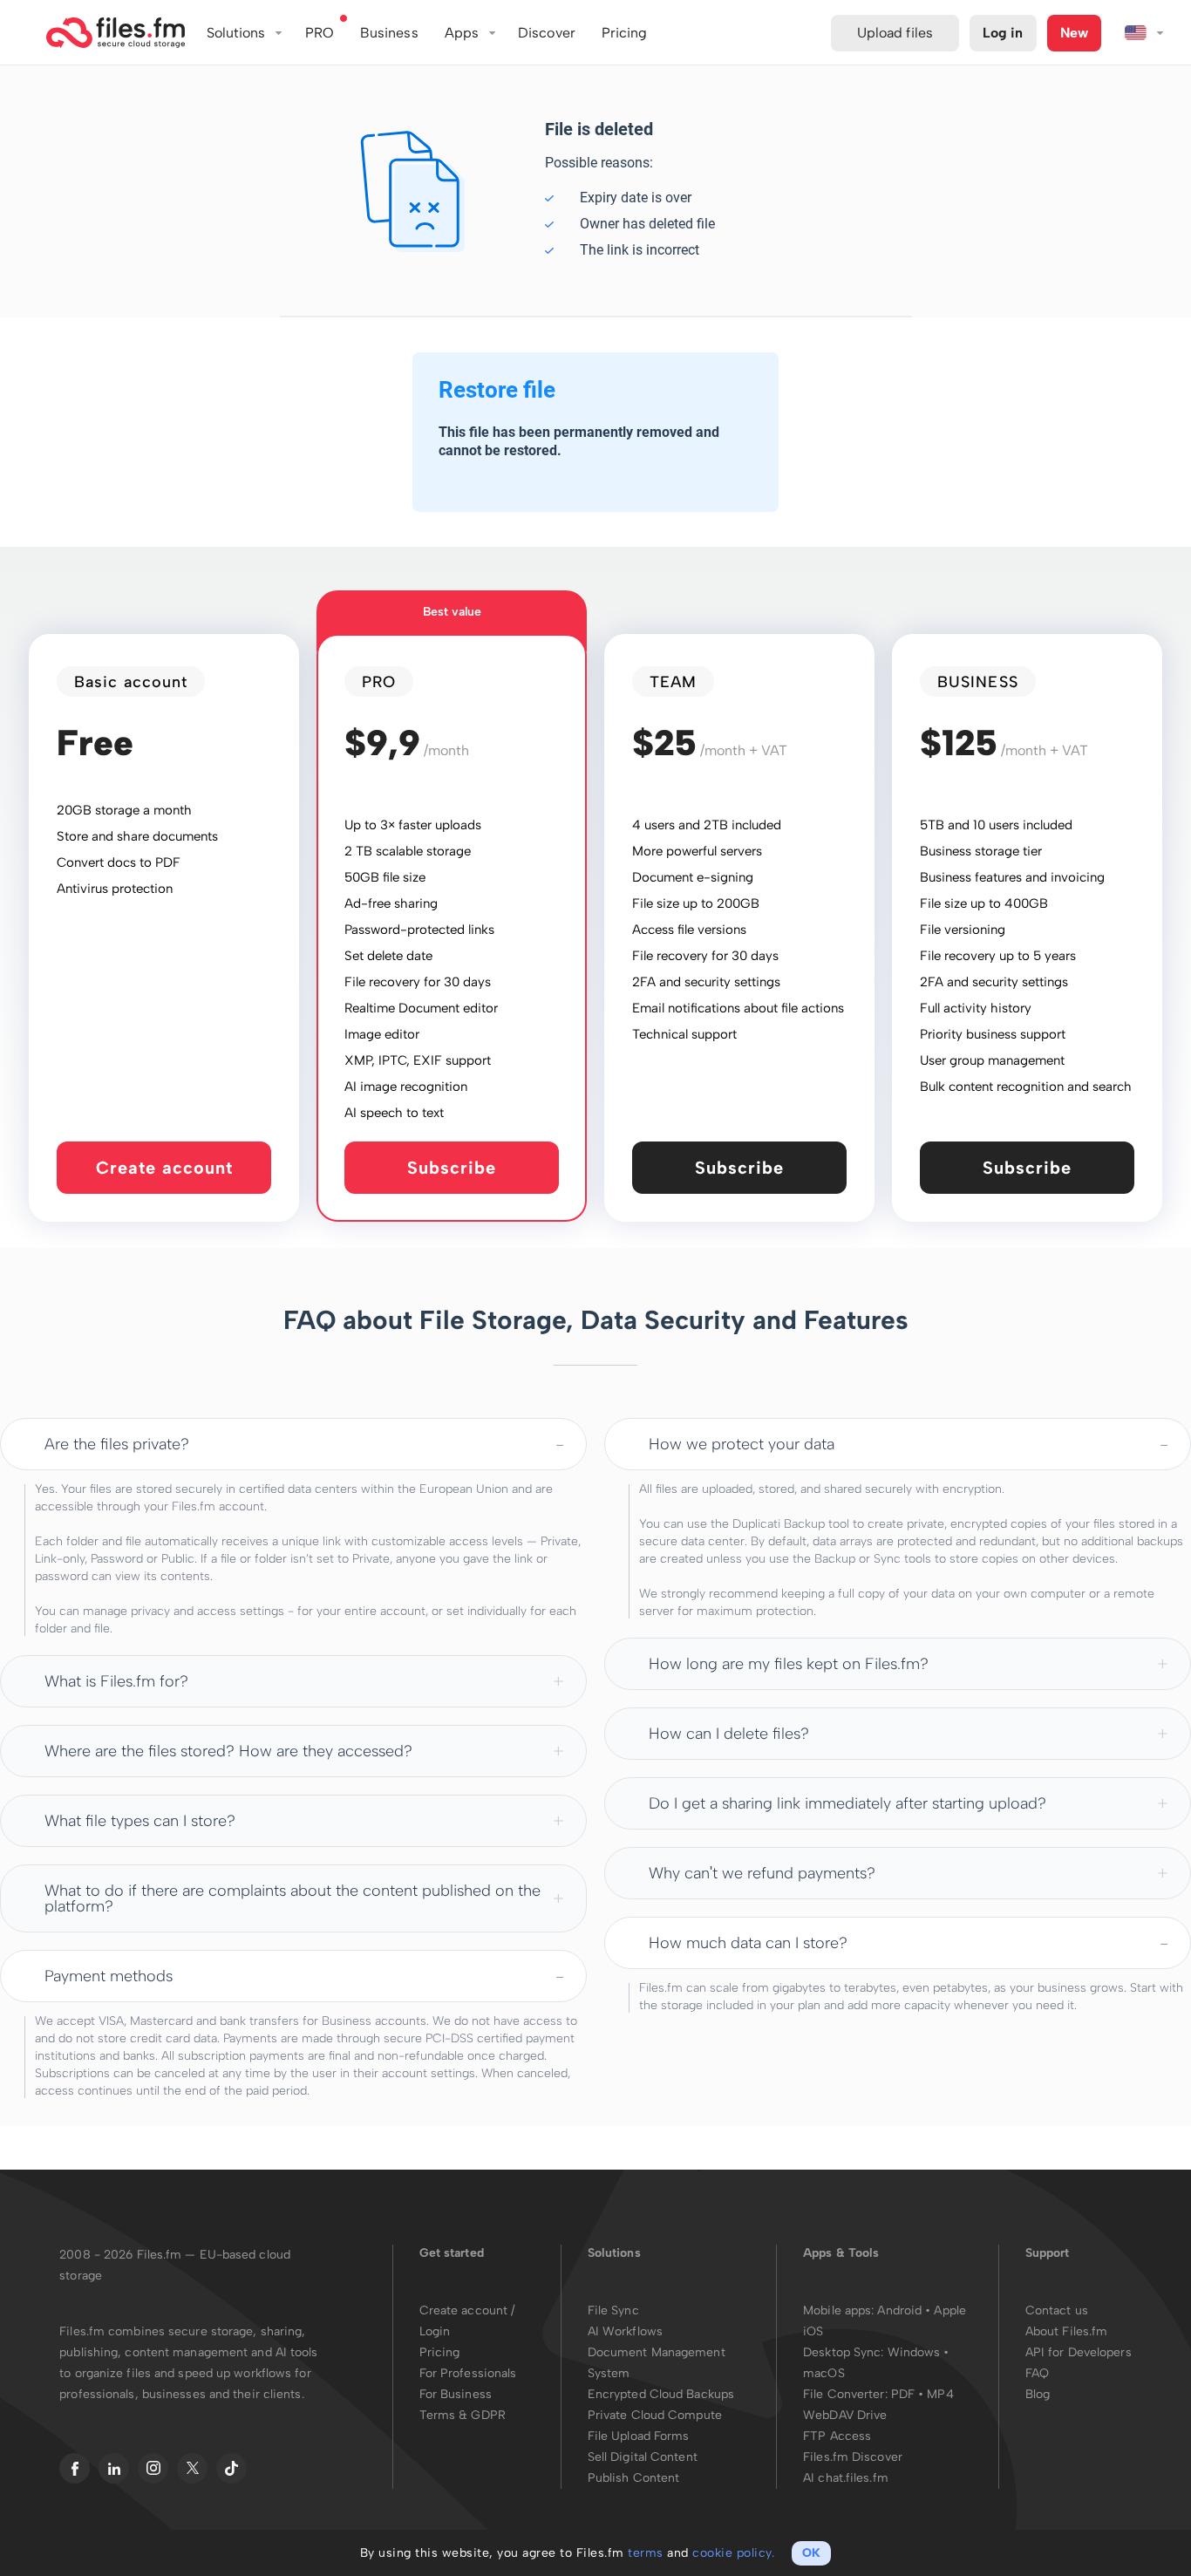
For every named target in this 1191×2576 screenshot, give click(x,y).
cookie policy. (733, 2553)
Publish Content (634, 2478)
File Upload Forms (639, 2436)
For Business (456, 2394)
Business (389, 33)
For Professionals (468, 2373)
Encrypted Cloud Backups (661, 2394)
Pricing (440, 2352)
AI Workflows (625, 2331)
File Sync (613, 2310)
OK (811, 2553)
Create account (164, 1168)
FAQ (1037, 2373)
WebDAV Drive (845, 2415)
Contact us (1057, 2310)
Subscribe (452, 1168)
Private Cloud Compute (655, 2415)
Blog (1038, 2394)
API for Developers (1079, 2352)
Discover (547, 33)
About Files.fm (1066, 2331)
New (1074, 33)
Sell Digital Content (643, 2457)
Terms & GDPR (463, 2415)
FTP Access (837, 2436)
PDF (903, 2394)
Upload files (895, 33)
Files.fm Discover (853, 2457)
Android (901, 2310)
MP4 (940, 2394)
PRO (320, 33)
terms (646, 2553)
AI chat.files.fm (846, 2478)
